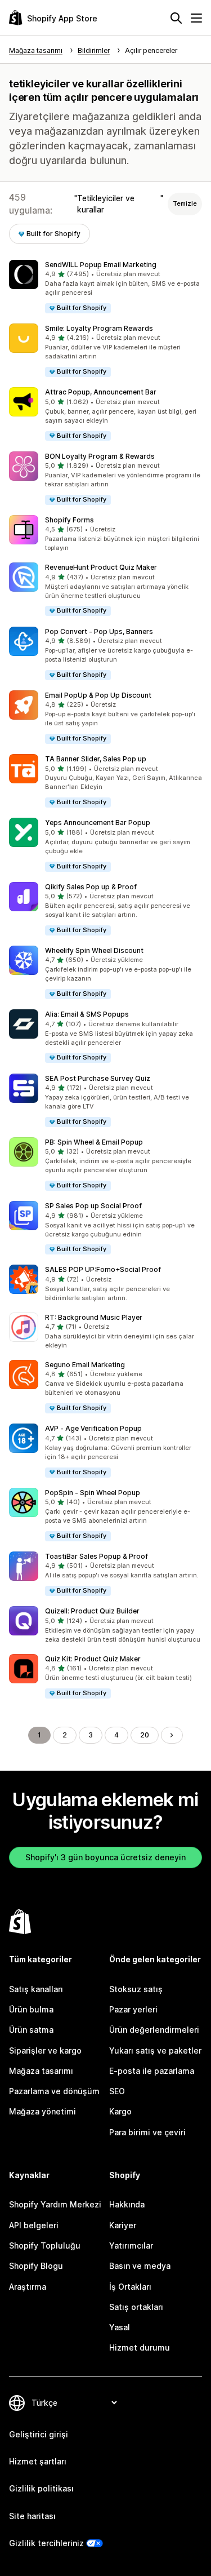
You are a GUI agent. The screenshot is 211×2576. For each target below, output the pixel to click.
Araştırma (28, 2287)
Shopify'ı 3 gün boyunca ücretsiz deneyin (105, 1857)
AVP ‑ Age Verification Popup (93, 1428)
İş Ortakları (130, 2287)
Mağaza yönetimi (42, 2111)
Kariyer (123, 2225)
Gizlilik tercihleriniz (46, 2543)
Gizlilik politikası (41, 2488)
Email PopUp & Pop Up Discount (98, 695)
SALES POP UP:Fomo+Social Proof (103, 1269)
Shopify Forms (69, 520)
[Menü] (196, 18)
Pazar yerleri (133, 2009)
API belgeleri (34, 2225)
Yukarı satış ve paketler (155, 2050)
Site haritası (32, 2516)
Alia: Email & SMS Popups (87, 1014)
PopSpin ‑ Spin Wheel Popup (93, 1493)
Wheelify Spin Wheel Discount (94, 950)
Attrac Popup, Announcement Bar (101, 392)
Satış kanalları (36, 1989)
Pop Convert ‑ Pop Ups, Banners (99, 631)
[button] (105, 287)
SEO (117, 2091)
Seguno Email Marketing (85, 1365)
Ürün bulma (31, 2009)
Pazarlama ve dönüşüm (54, 2091)
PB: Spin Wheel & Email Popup (94, 1142)
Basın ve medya (140, 2266)
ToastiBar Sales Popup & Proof (96, 1556)
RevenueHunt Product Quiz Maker (101, 567)
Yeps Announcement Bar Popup (98, 823)
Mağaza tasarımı (41, 2071)
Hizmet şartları (38, 2461)
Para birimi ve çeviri (147, 2132)
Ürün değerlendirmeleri (154, 2030)
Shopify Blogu (36, 2266)
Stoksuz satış (136, 1989)
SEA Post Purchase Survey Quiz (98, 1078)
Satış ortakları (136, 2307)
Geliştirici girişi (39, 2434)
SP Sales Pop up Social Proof (93, 1206)
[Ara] (176, 18)
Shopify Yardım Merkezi (55, 2204)
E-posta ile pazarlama (152, 2071)
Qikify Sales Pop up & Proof (91, 887)
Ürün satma (31, 2030)
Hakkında (127, 2204)
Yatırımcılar (131, 2245)
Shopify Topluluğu (45, 2245)
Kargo (120, 2111)
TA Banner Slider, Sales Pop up (96, 759)
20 (145, 1735)
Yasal (120, 2327)
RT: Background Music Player (94, 1317)
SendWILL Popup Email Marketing (101, 265)
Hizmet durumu (140, 2347)
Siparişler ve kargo (45, 2050)
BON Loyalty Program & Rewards (100, 456)
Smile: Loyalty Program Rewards (99, 328)
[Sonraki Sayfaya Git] (172, 1735)
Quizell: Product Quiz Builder (92, 1611)
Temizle (185, 203)
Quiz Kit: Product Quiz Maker (93, 1659)
